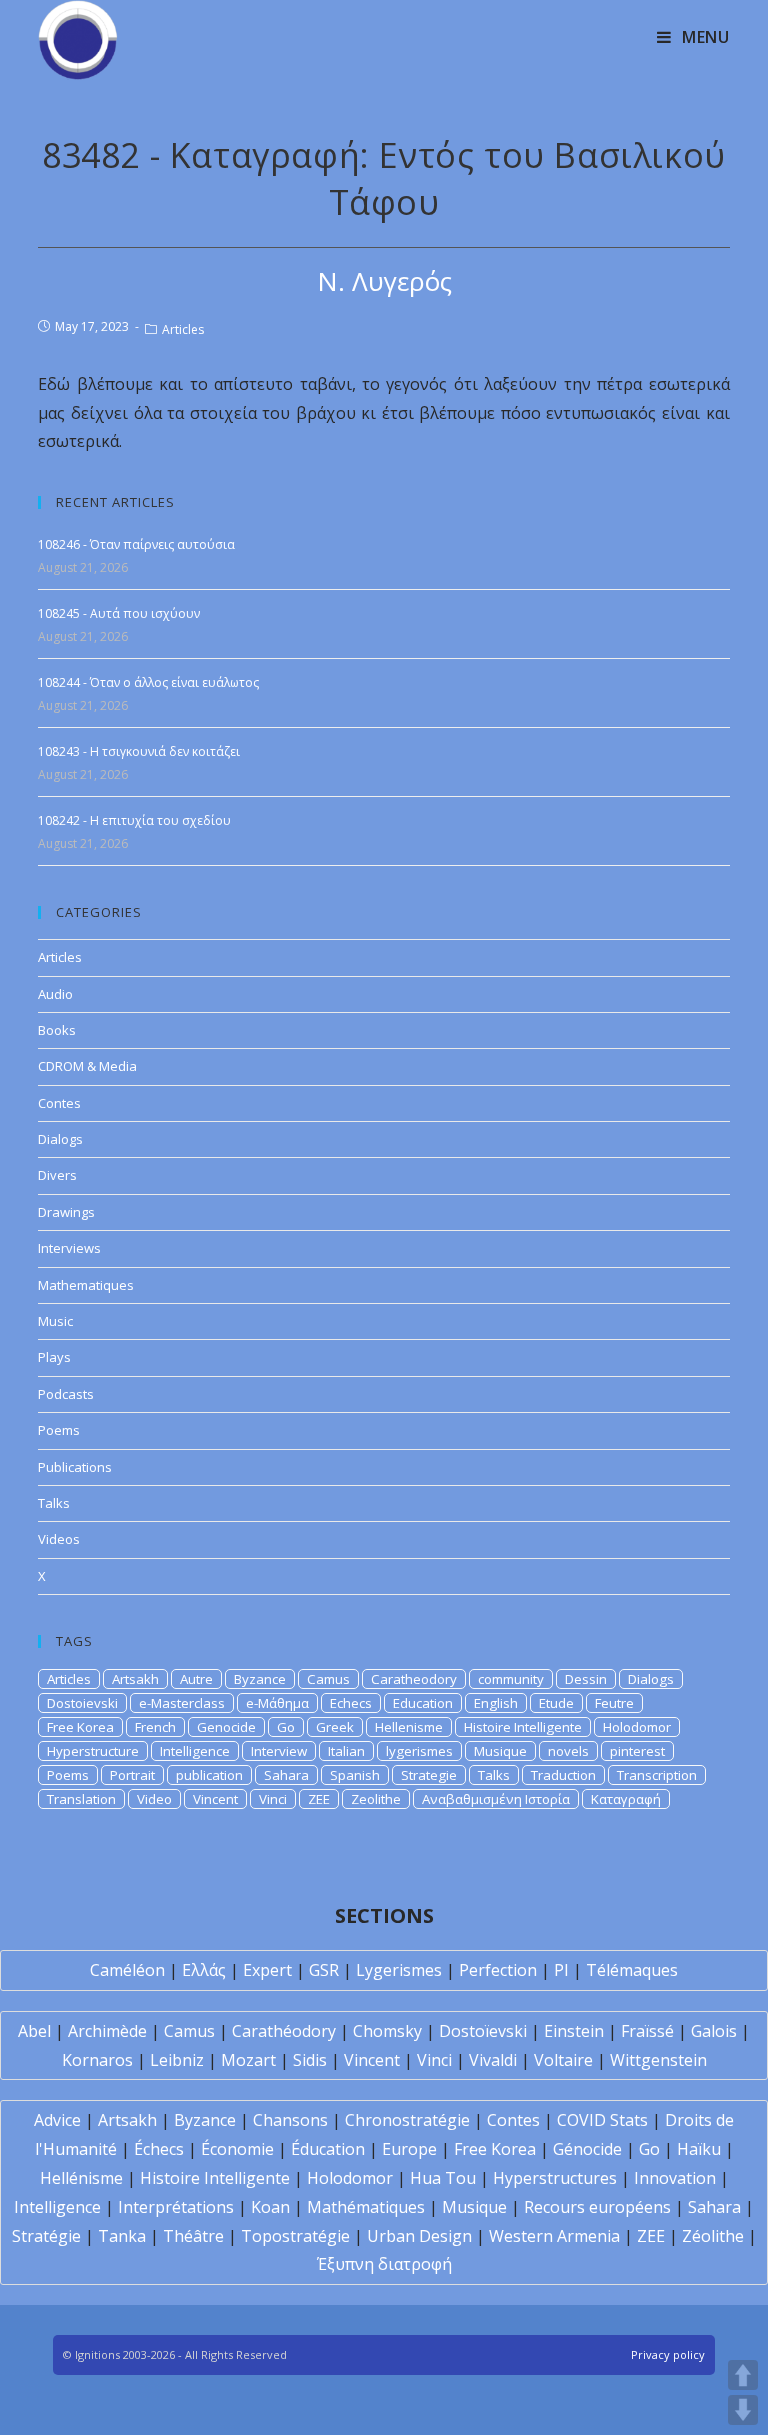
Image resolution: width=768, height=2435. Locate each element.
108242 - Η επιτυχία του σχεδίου (134, 820)
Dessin (586, 1679)
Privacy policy (668, 2354)
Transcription (657, 1775)
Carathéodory (284, 2031)
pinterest (637, 1751)
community (511, 1679)
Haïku (699, 2149)
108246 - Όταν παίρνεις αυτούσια (136, 544)
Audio (55, 994)
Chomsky (387, 2031)
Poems (59, 1430)
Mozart (248, 2060)
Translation (81, 1799)
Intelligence (195, 1751)
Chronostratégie (407, 2120)
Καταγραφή (626, 1799)
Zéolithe (713, 2236)
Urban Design (419, 2236)
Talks (54, 1503)
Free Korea (80, 1727)
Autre (196, 1679)
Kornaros (97, 2060)
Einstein (574, 2031)
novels (568, 1751)
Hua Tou (443, 2178)
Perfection (498, 1970)
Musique (500, 1751)
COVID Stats (602, 2120)
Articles (183, 329)
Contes (59, 1103)
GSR (324, 1970)
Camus (328, 1679)
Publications (75, 1467)
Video (154, 1799)
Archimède (107, 2031)
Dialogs (60, 1139)
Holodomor (637, 1727)
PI (561, 1970)
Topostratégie (295, 2236)
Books (57, 1030)
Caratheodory (414, 1679)
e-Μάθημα (277, 1703)
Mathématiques (366, 2207)
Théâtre (193, 2236)
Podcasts (66, 1394)
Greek (335, 1727)
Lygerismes (399, 1970)
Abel (34, 2031)
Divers (57, 1175)
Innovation (675, 2178)
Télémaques (632, 1970)
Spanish (355, 1775)
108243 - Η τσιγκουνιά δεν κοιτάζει (139, 751)
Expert (267, 1970)
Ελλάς (204, 1970)
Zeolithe (376, 1799)
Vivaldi (493, 2060)
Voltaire (563, 2060)
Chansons (290, 2120)
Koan (270, 2207)
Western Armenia (554, 2236)
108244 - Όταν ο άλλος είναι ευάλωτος (148, 682)
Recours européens (597, 2207)
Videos (59, 1539)
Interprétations (176, 2207)
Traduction (563, 1775)
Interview (279, 1751)
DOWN (743, 2410)
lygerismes (419, 1751)
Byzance (260, 1679)
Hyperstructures (555, 2178)
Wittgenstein (658, 2060)
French (155, 1727)
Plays (54, 1357)
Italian (346, 1751)
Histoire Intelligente (523, 1727)
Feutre (614, 1703)
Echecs (351, 1703)
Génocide (587, 2149)
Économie (237, 2149)
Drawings (66, 1212)
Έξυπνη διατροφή (384, 2264)
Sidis (310, 2060)
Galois (714, 2031)
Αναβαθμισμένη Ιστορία (496, 1799)
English (496, 1703)
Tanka (122, 2236)
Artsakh (135, 1679)
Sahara (286, 1775)
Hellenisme (409, 1727)
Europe (409, 2149)
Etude (556, 1703)
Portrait (132, 1775)
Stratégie (46, 2236)
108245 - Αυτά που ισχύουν (119, 613)
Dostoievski (82, 1703)
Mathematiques (86, 1285)
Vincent (215, 1799)
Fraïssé (647, 2031)
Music (55, 1321)
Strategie (429, 1775)
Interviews (69, 1248)
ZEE (319, 1799)
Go (286, 1727)
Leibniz (177, 2060)
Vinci (273, 1799)
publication (209, 1775)
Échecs (159, 2149)
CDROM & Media (87, 1066)
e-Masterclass (182, 1703)
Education (423, 1703)
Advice (57, 2120)
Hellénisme (81, 2178)
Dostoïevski (483, 2031)
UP (743, 2375)
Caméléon (127, 1970)
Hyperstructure (93, 1751)
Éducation (328, 2149)
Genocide (226, 1727)
